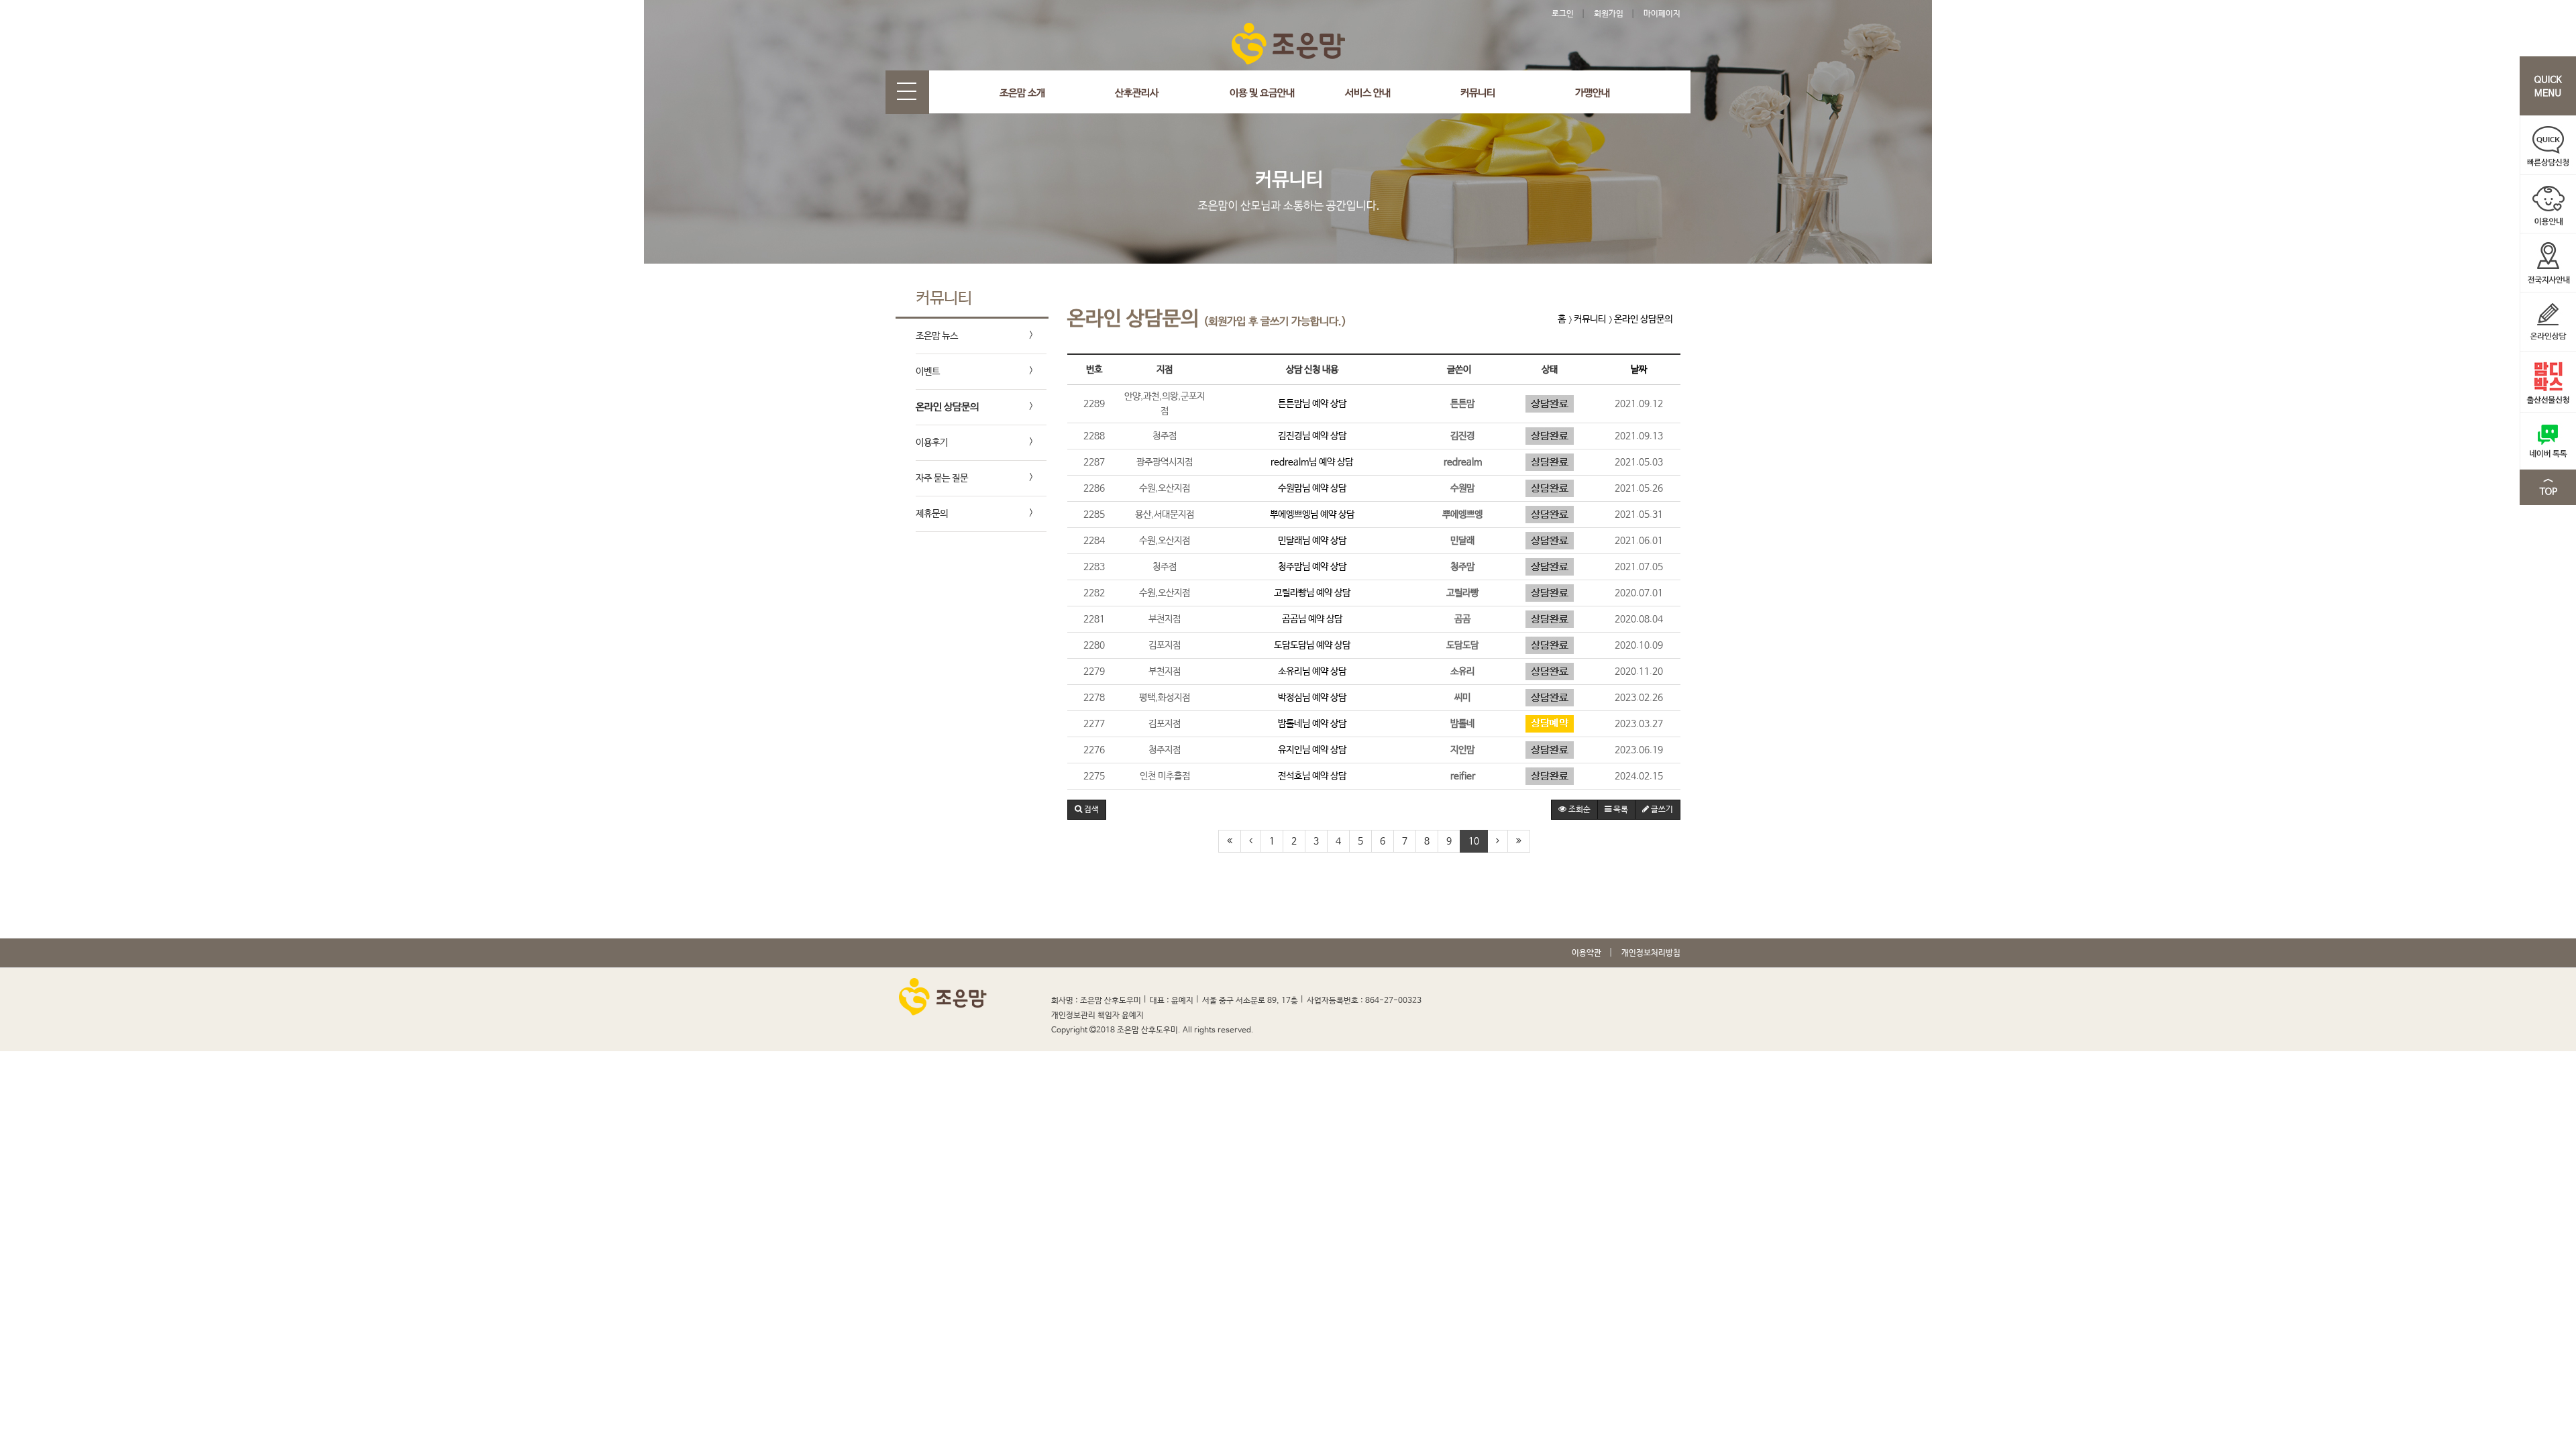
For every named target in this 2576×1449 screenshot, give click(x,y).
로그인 (1563, 14)
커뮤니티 (1478, 93)
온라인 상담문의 (947, 407)
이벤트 (928, 372)
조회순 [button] (1578, 810)
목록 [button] (1620, 810)
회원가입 (1609, 14)
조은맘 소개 (1022, 93)
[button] (1087, 810)
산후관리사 (1137, 93)
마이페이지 (1662, 14)
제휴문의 (932, 514)
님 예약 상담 (1312, 404)
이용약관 (1587, 953)
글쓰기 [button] (1661, 810)
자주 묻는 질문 (942, 478)
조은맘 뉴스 (937, 336)
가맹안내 (1593, 93)
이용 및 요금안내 (1262, 93)
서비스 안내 (1368, 93)
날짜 (1639, 370)
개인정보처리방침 (1651, 953)
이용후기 (932, 443)
